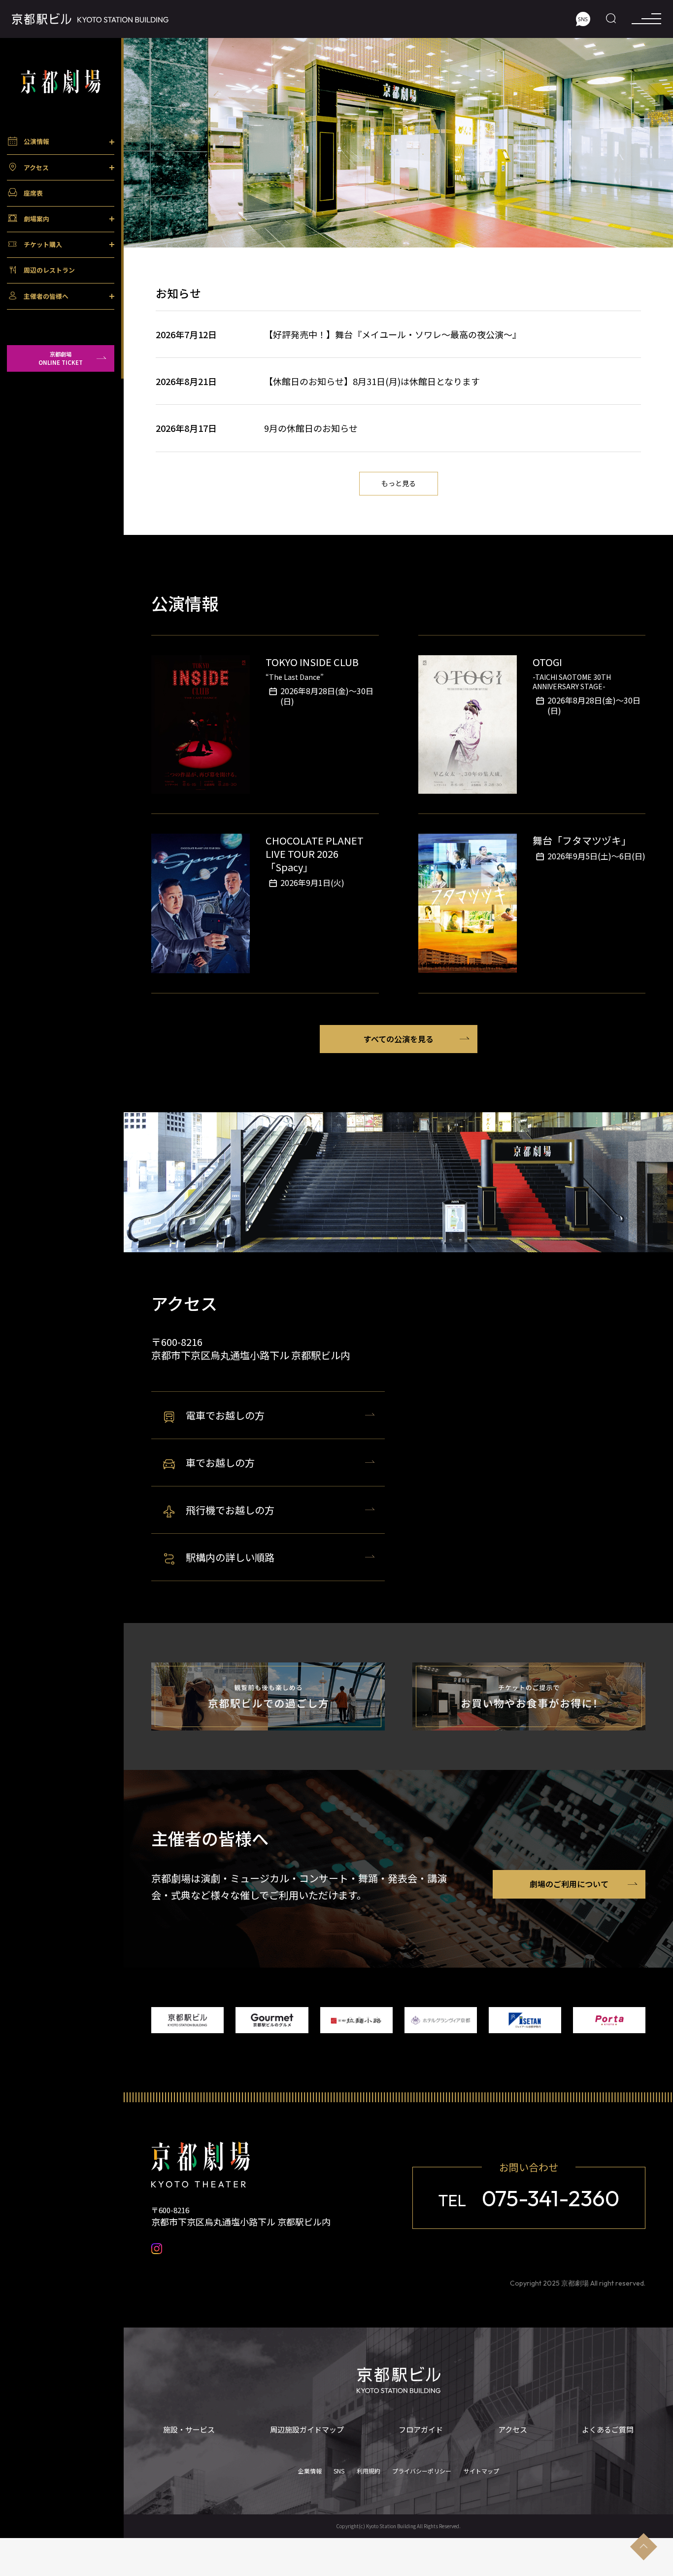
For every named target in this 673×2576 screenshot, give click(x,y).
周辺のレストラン (49, 270)
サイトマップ (481, 2471)
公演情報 (36, 141)
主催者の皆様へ (46, 296)
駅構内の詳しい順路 (230, 1557)
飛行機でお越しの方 (230, 1510)
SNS (339, 2471)
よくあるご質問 (608, 2430)
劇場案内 (36, 219)
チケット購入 (43, 244)
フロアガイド (421, 2430)
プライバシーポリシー (422, 2471)
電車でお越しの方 (225, 1415)
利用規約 (369, 2471)
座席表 (33, 193)
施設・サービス (189, 2430)
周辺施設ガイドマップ (307, 2430)
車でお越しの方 (220, 1463)
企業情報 (310, 2471)
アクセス (36, 167)
